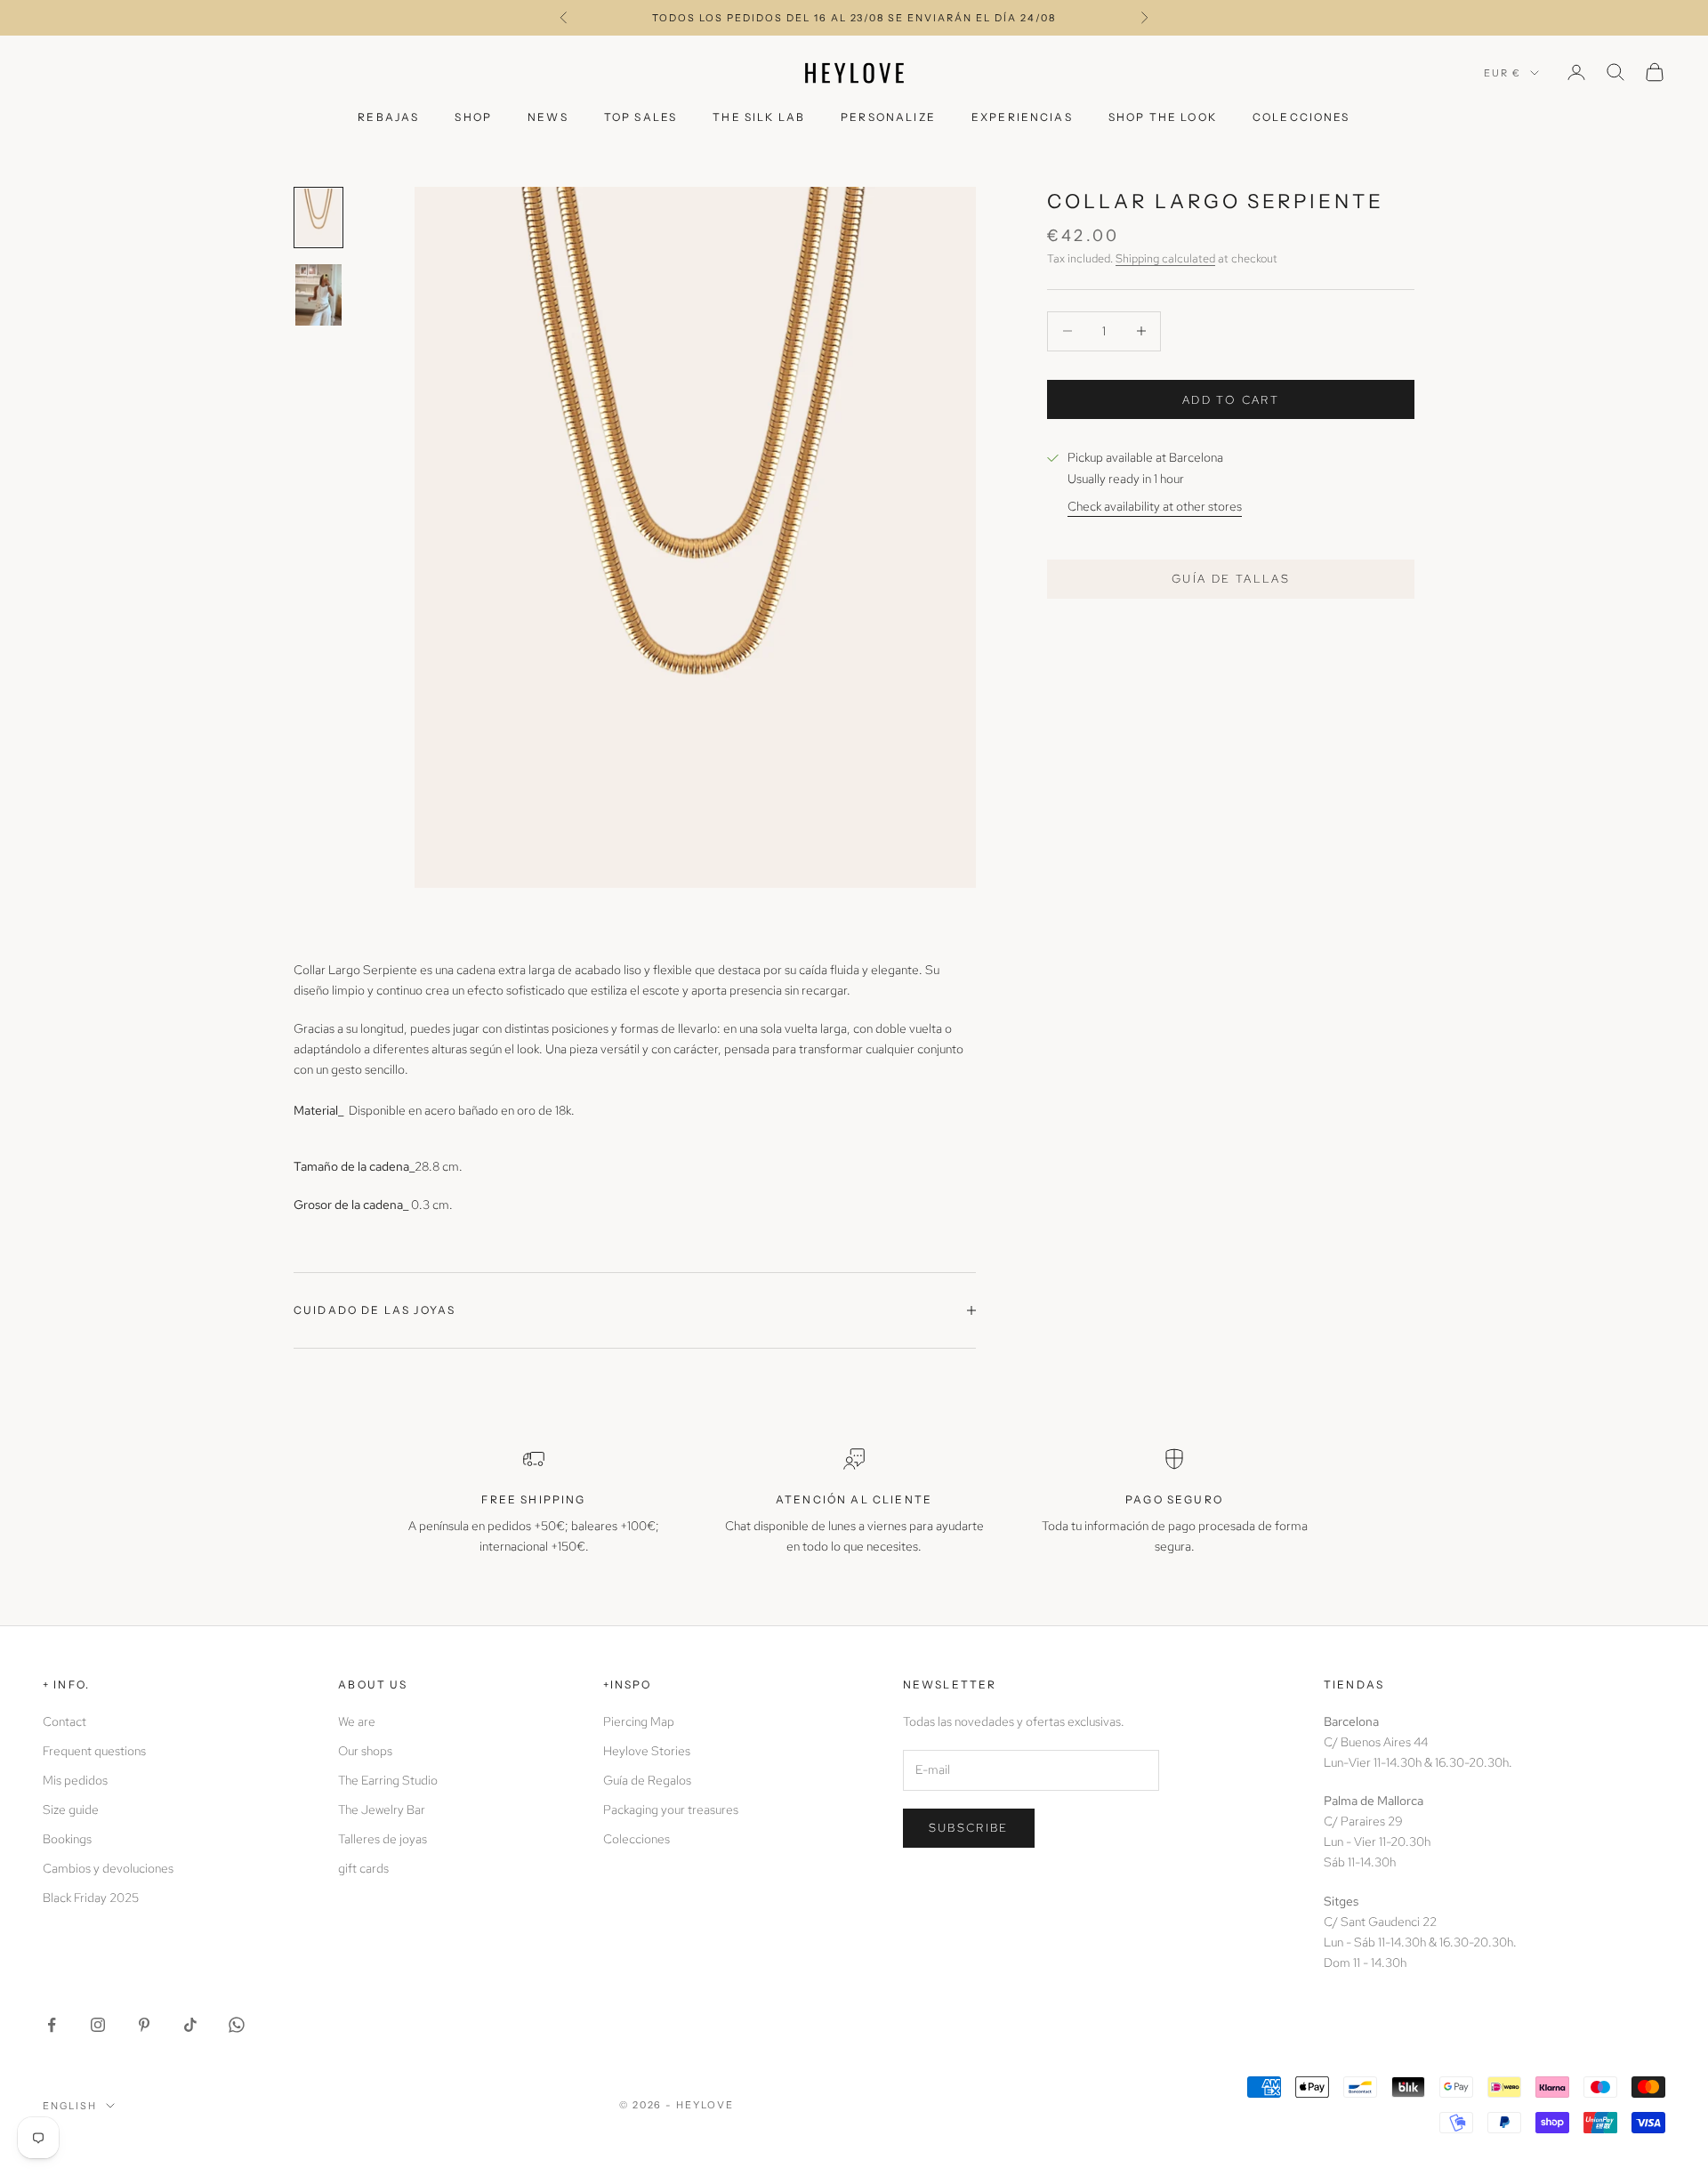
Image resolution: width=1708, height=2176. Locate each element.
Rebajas (388, 117)
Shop (473, 117)
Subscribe (969, 1828)
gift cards (363, 1868)
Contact (64, 1721)
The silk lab (759, 117)
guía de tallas (1231, 579)
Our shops (365, 1751)
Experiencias (1022, 117)
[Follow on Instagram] (98, 2025)
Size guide (71, 1809)
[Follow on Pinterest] (144, 2025)
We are (357, 1721)
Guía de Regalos (647, 1780)
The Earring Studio (388, 1780)
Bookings (67, 1839)
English (70, 2106)
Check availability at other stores (1155, 505)
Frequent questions (94, 1751)
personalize (888, 117)
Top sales (640, 117)
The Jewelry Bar (382, 1809)
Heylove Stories (647, 1751)
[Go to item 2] (318, 295)
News (548, 117)
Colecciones (1301, 117)
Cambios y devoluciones (108, 1868)
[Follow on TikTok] (190, 2025)
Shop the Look (1163, 117)
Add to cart (1231, 399)
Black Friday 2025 (91, 1898)
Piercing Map (639, 1721)
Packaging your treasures (671, 1809)
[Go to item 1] (318, 218)
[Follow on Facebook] (52, 2025)
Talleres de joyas (383, 1839)
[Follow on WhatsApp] (237, 2025)
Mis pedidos (75, 1780)
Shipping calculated (1165, 258)
